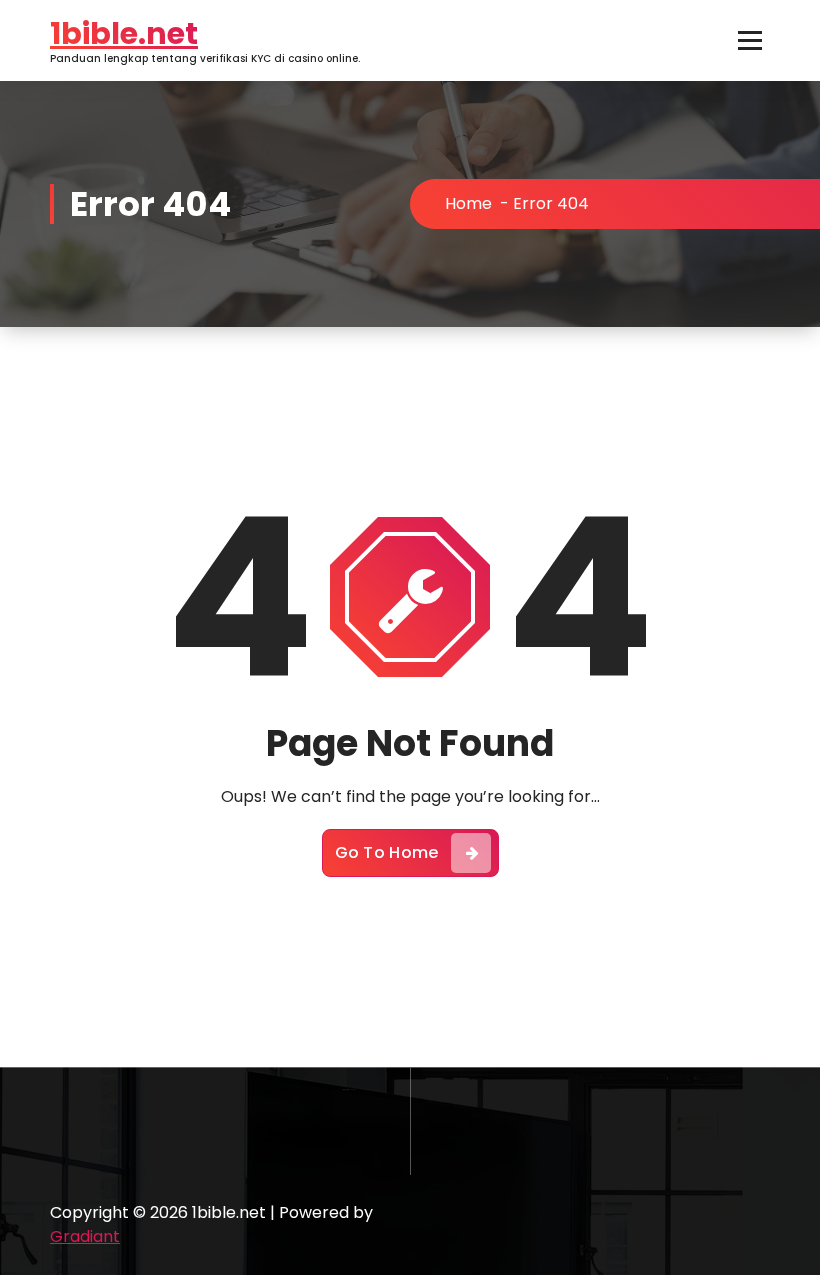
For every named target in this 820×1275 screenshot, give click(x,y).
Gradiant (85, 1236)
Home (468, 203)
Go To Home (387, 852)
